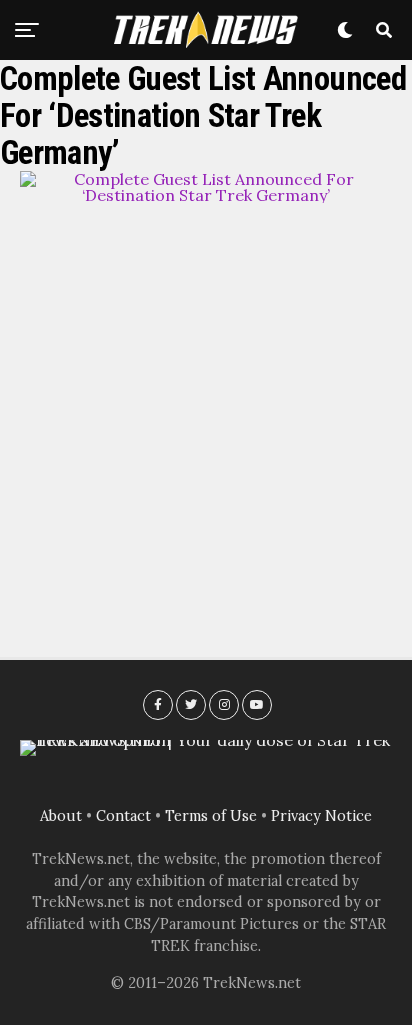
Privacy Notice (321, 816)
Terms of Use (211, 816)
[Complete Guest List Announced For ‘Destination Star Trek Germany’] (206, 195)
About (61, 816)
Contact (123, 816)
